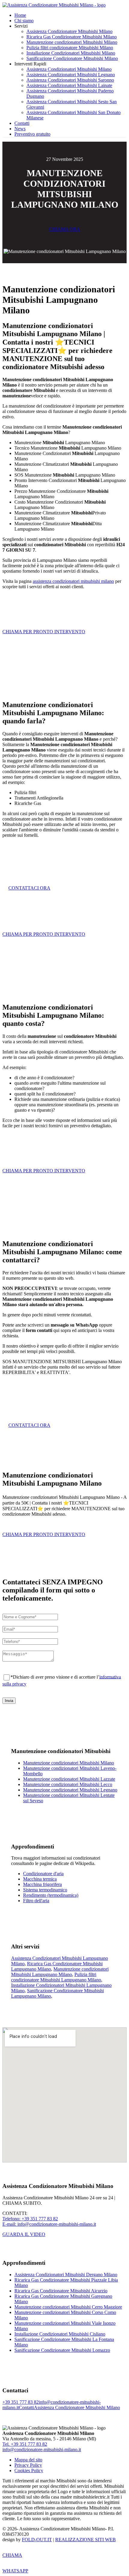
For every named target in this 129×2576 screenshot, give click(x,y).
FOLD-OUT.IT (37, 2540)
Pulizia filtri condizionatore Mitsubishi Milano (70, 48)
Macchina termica (40, 1879)
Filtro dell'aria (36, 1901)
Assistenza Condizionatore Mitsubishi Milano (69, 31)
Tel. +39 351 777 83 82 (25, 2444)
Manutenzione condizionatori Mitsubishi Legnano (70, 1790)
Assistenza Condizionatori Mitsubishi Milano (69, 69)
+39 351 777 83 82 (21, 2402)
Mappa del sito (28, 2460)
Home (20, 15)
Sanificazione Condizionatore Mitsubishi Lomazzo (62, 2350)
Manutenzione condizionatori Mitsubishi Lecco (68, 1784)
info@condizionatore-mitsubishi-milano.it (42, 2449)
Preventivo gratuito (32, 134)
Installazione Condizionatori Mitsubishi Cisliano (60, 2334)
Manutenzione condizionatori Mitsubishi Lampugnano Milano (60, 1972)
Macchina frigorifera (42, 1884)
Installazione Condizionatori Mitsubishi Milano (71, 53)
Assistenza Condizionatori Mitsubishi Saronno (70, 80)
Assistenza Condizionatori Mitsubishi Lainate (69, 85)
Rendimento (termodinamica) (51, 1895)
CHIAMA (12, 2555)
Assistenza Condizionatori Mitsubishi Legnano (71, 75)
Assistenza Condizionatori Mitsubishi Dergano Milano (66, 2275)
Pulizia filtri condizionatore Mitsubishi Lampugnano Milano (56, 1977)
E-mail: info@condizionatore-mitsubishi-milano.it (49, 2224)
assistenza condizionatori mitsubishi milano (73, 581)
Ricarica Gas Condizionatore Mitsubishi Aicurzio (61, 2291)
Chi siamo (24, 21)
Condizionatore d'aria (43, 1874)
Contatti (22, 123)
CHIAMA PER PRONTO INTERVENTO (44, 632)
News (20, 129)
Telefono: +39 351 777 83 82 (30, 2219)
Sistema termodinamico (45, 1890)
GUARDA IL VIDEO (24, 2234)
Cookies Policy (29, 2471)
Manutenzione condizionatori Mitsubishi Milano (72, 42)
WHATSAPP (15, 2571)
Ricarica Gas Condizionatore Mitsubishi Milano (72, 37)
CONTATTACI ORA (29, 888)
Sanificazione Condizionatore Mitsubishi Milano (72, 58)
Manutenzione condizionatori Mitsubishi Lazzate (69, 1779)
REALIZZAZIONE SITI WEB (85, 2540)
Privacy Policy (28, 2465)
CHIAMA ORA (64, 229)
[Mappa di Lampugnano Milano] (64, 2095)
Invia (9, 1701)
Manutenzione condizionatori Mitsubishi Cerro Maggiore (68, 2307)
